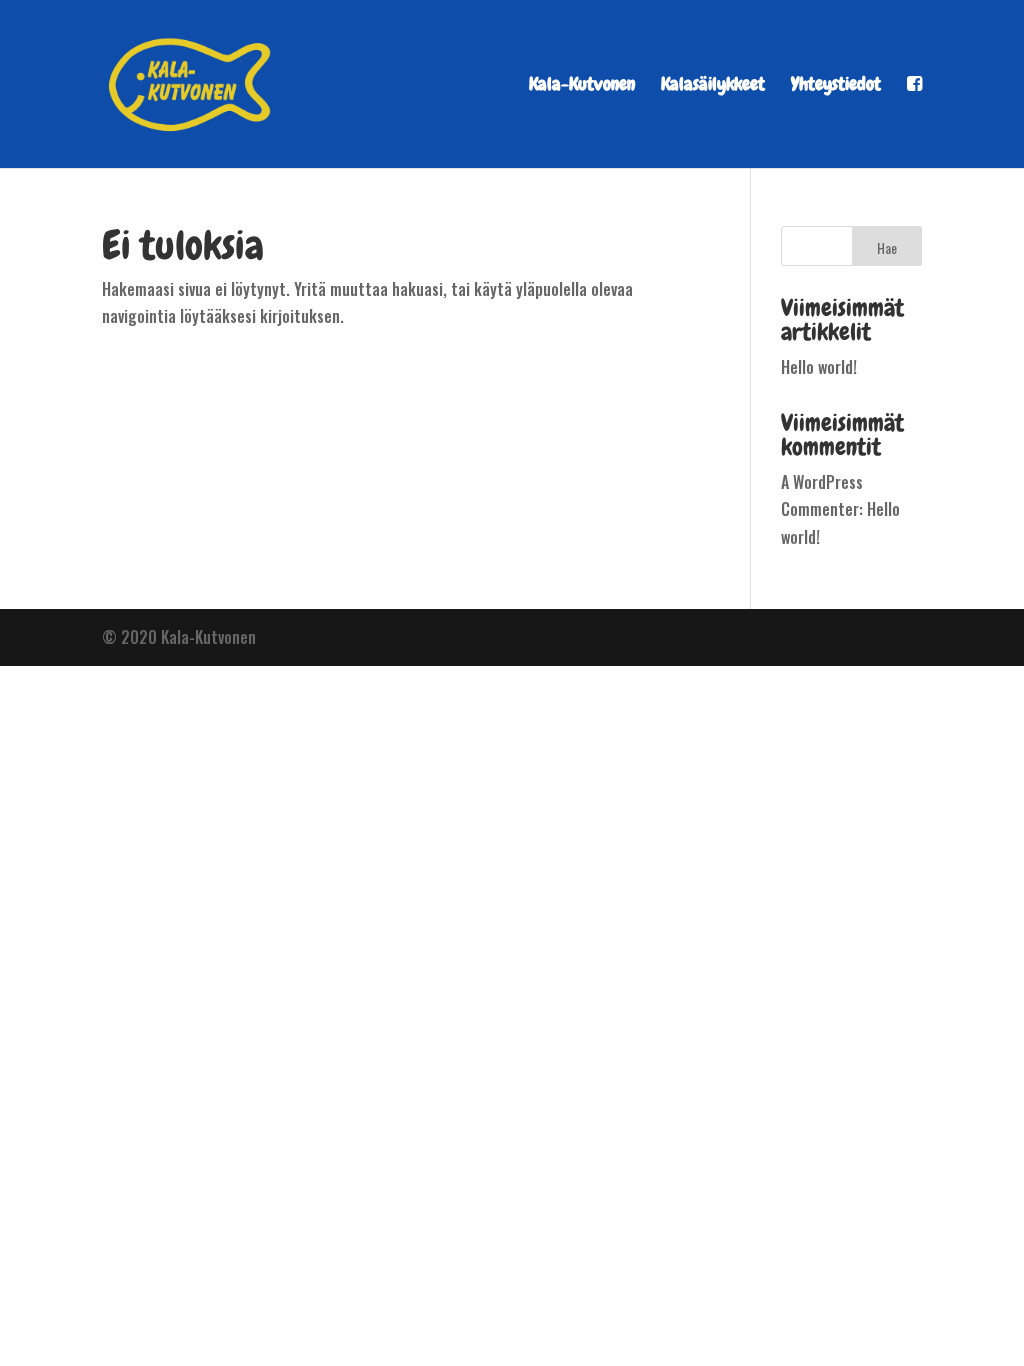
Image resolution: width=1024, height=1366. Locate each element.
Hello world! (819, 367)
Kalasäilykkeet (713, 86)
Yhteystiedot (836, 86)
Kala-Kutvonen (582, 86)
